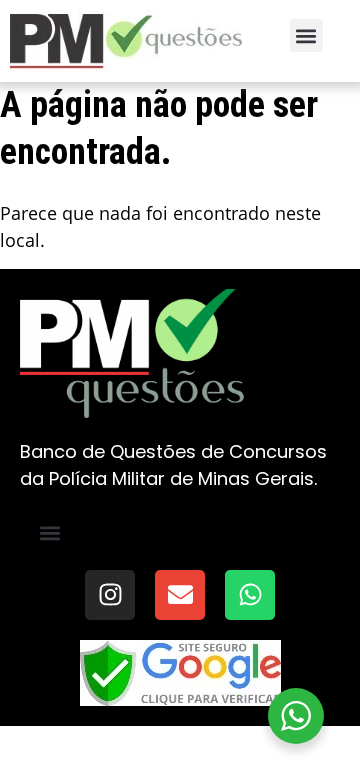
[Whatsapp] (250, 595)
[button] (306, 35)
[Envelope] (180, 595)
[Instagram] (110, 595)
